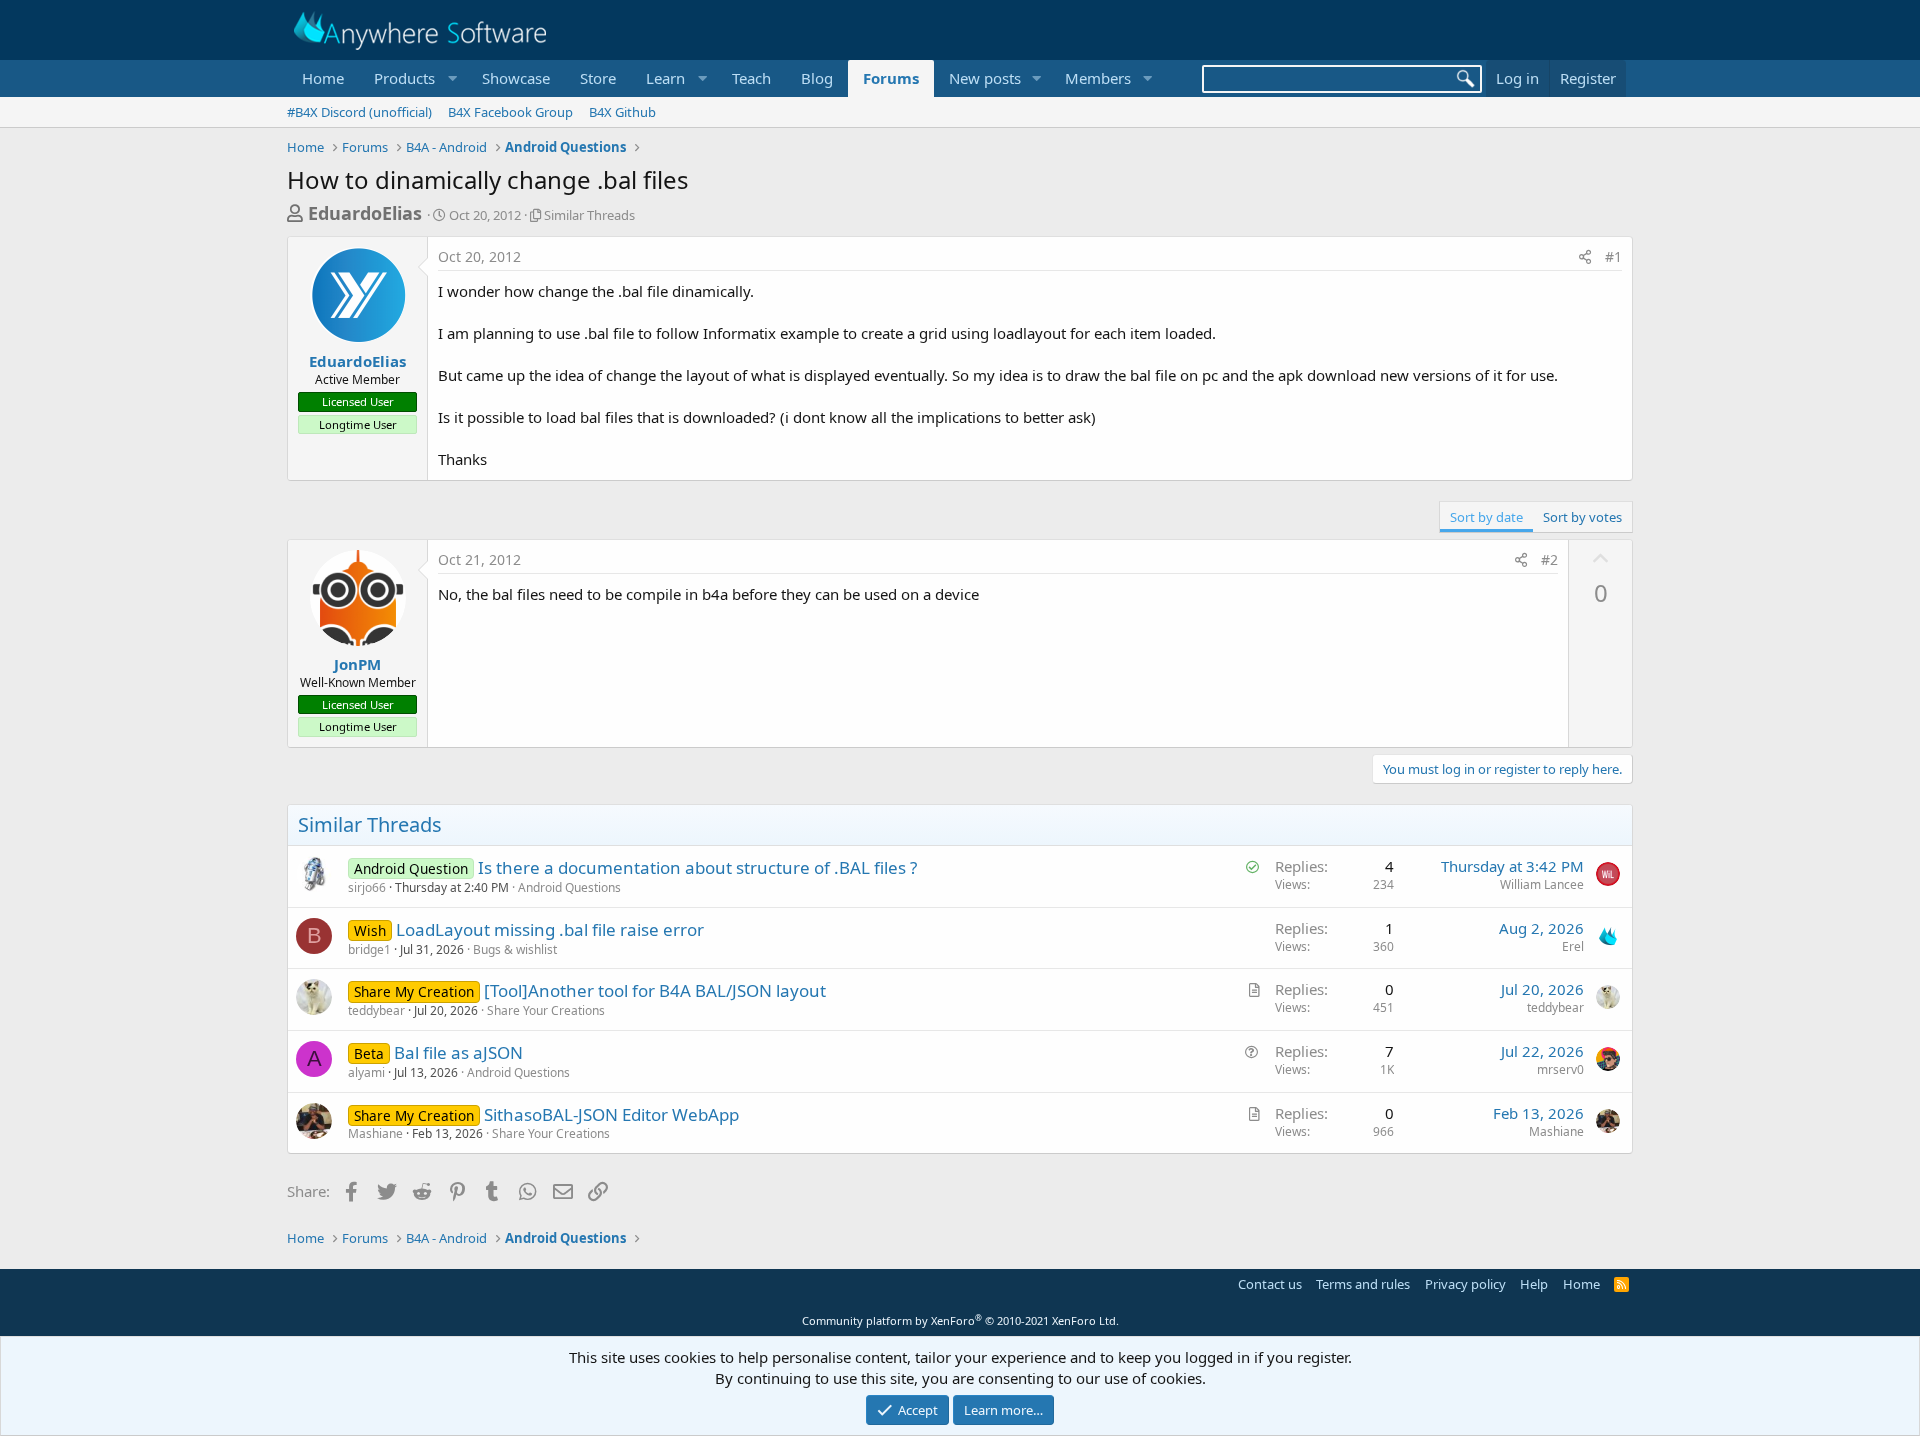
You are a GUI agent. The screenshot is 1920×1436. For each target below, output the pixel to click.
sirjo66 (367, 887)
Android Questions (569, 887)
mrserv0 (1560, 1069)
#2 (1549, 559)
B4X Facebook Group (510, 112)
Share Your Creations (546, 1010)
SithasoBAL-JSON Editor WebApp (611, 1114)
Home (323, 78)
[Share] (1585, 257)
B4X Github (622, 112)
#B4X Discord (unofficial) (359, 112)
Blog (817, 78)
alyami (366, 1072)
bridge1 (369, 949)
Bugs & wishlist (515, 949)
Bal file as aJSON (458, 1052)
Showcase (516, 78)
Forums (891, 78)
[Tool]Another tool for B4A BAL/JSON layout (655, 990)
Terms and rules (1363, 1284)
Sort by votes (1582, 517)
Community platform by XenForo (960, 1320)
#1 (1613, 256)
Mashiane (375, 1133)
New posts (985, 78)
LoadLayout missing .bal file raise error (550, 929)
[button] (413, 78)
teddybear (376, 1010)
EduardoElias (365, 213)
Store (598, 78)
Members (1098, 78)
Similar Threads (589, 215)
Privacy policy (1465, 1284)
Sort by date (1486, 517)
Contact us (1270, 1284)
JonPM (357, 664)
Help (1534, 1284)
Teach (751, 78)
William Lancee (1542, 884)
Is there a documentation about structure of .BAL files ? (697, 867)
